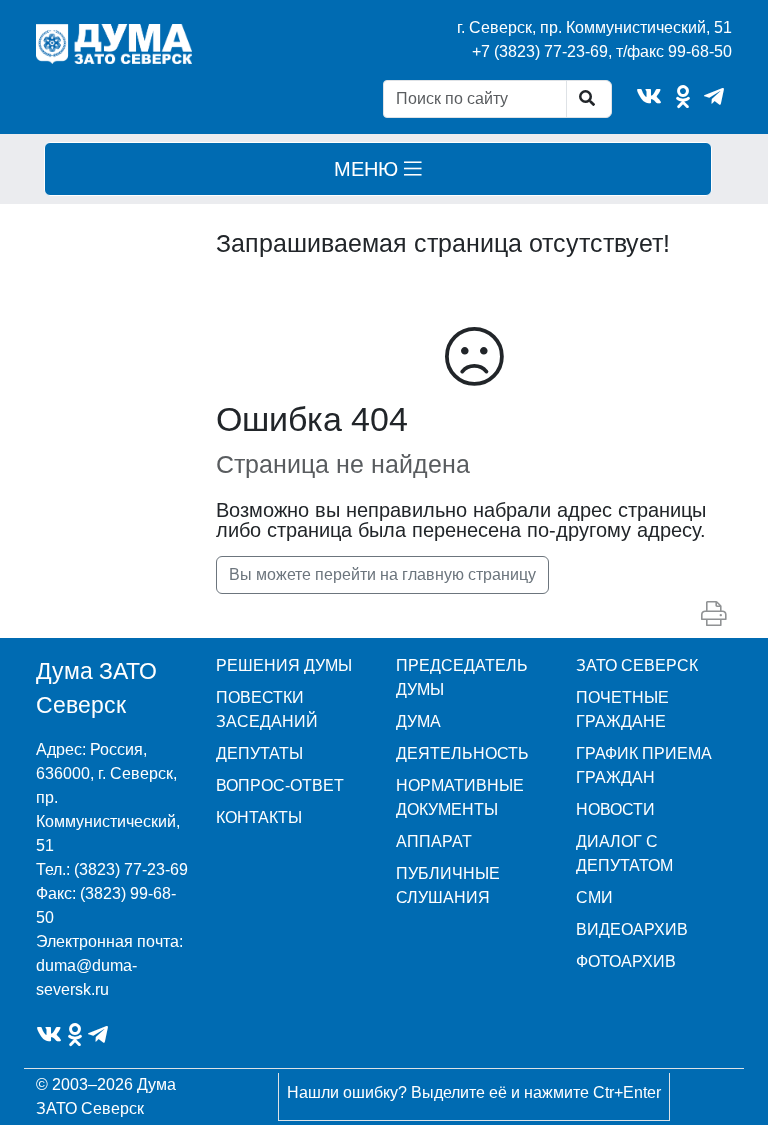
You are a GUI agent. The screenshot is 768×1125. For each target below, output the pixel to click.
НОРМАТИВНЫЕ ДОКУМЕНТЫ (460, 797)
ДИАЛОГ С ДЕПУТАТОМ (624, 853)
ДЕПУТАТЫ (259, 753)
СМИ (594, 897)
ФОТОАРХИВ (626, 961)
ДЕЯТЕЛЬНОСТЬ (462, 753)
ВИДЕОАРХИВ (632, 929)
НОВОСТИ (615, 809)
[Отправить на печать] (713, 614)
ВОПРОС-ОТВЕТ (280, 785)
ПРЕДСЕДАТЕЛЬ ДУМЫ (462, 677)
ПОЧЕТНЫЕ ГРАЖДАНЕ (622, 709)
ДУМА (418, 721)
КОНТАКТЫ (259, 817)
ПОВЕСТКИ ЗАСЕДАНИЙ (267, 709)
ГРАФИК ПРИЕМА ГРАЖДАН (644, 765)
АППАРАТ (434, 841)
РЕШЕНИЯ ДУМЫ (284, 665)
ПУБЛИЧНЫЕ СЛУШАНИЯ (448, 885)
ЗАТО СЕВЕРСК (637, 665)
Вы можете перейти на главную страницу (382, 574)
